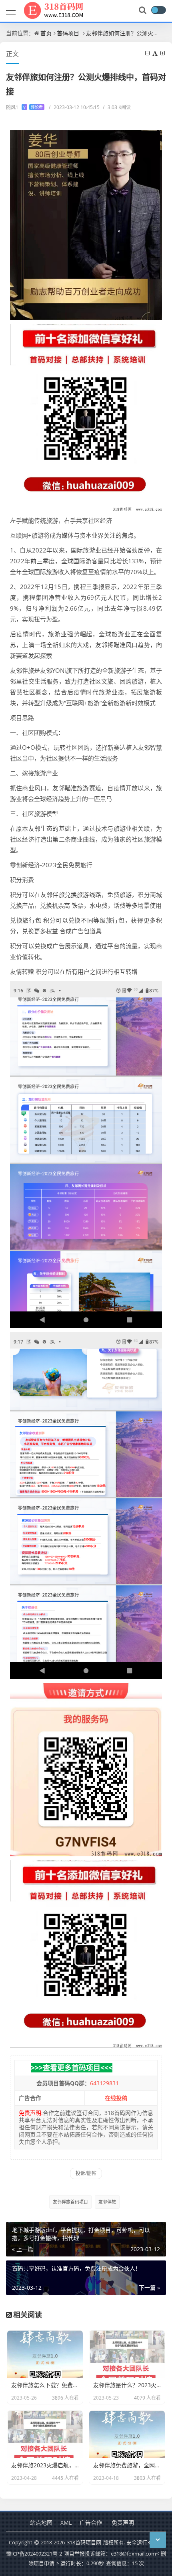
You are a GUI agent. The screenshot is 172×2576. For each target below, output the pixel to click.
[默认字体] (156, 53)
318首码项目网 (84, 2542)
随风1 (24, 107)
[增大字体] (163, 53)
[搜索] (143, 10)
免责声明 (123, 2522)
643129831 (104, 2083)
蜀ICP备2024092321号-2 (34, 2554)
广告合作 (91, 2522)
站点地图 (41, 2522)
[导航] (11, 10)
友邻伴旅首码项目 (70, 2202)
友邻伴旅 (107, 2202)
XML (66, 2522)
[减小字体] (148, 53)
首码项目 (68, 33)
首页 (46, 33)
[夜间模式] (158, 10)
